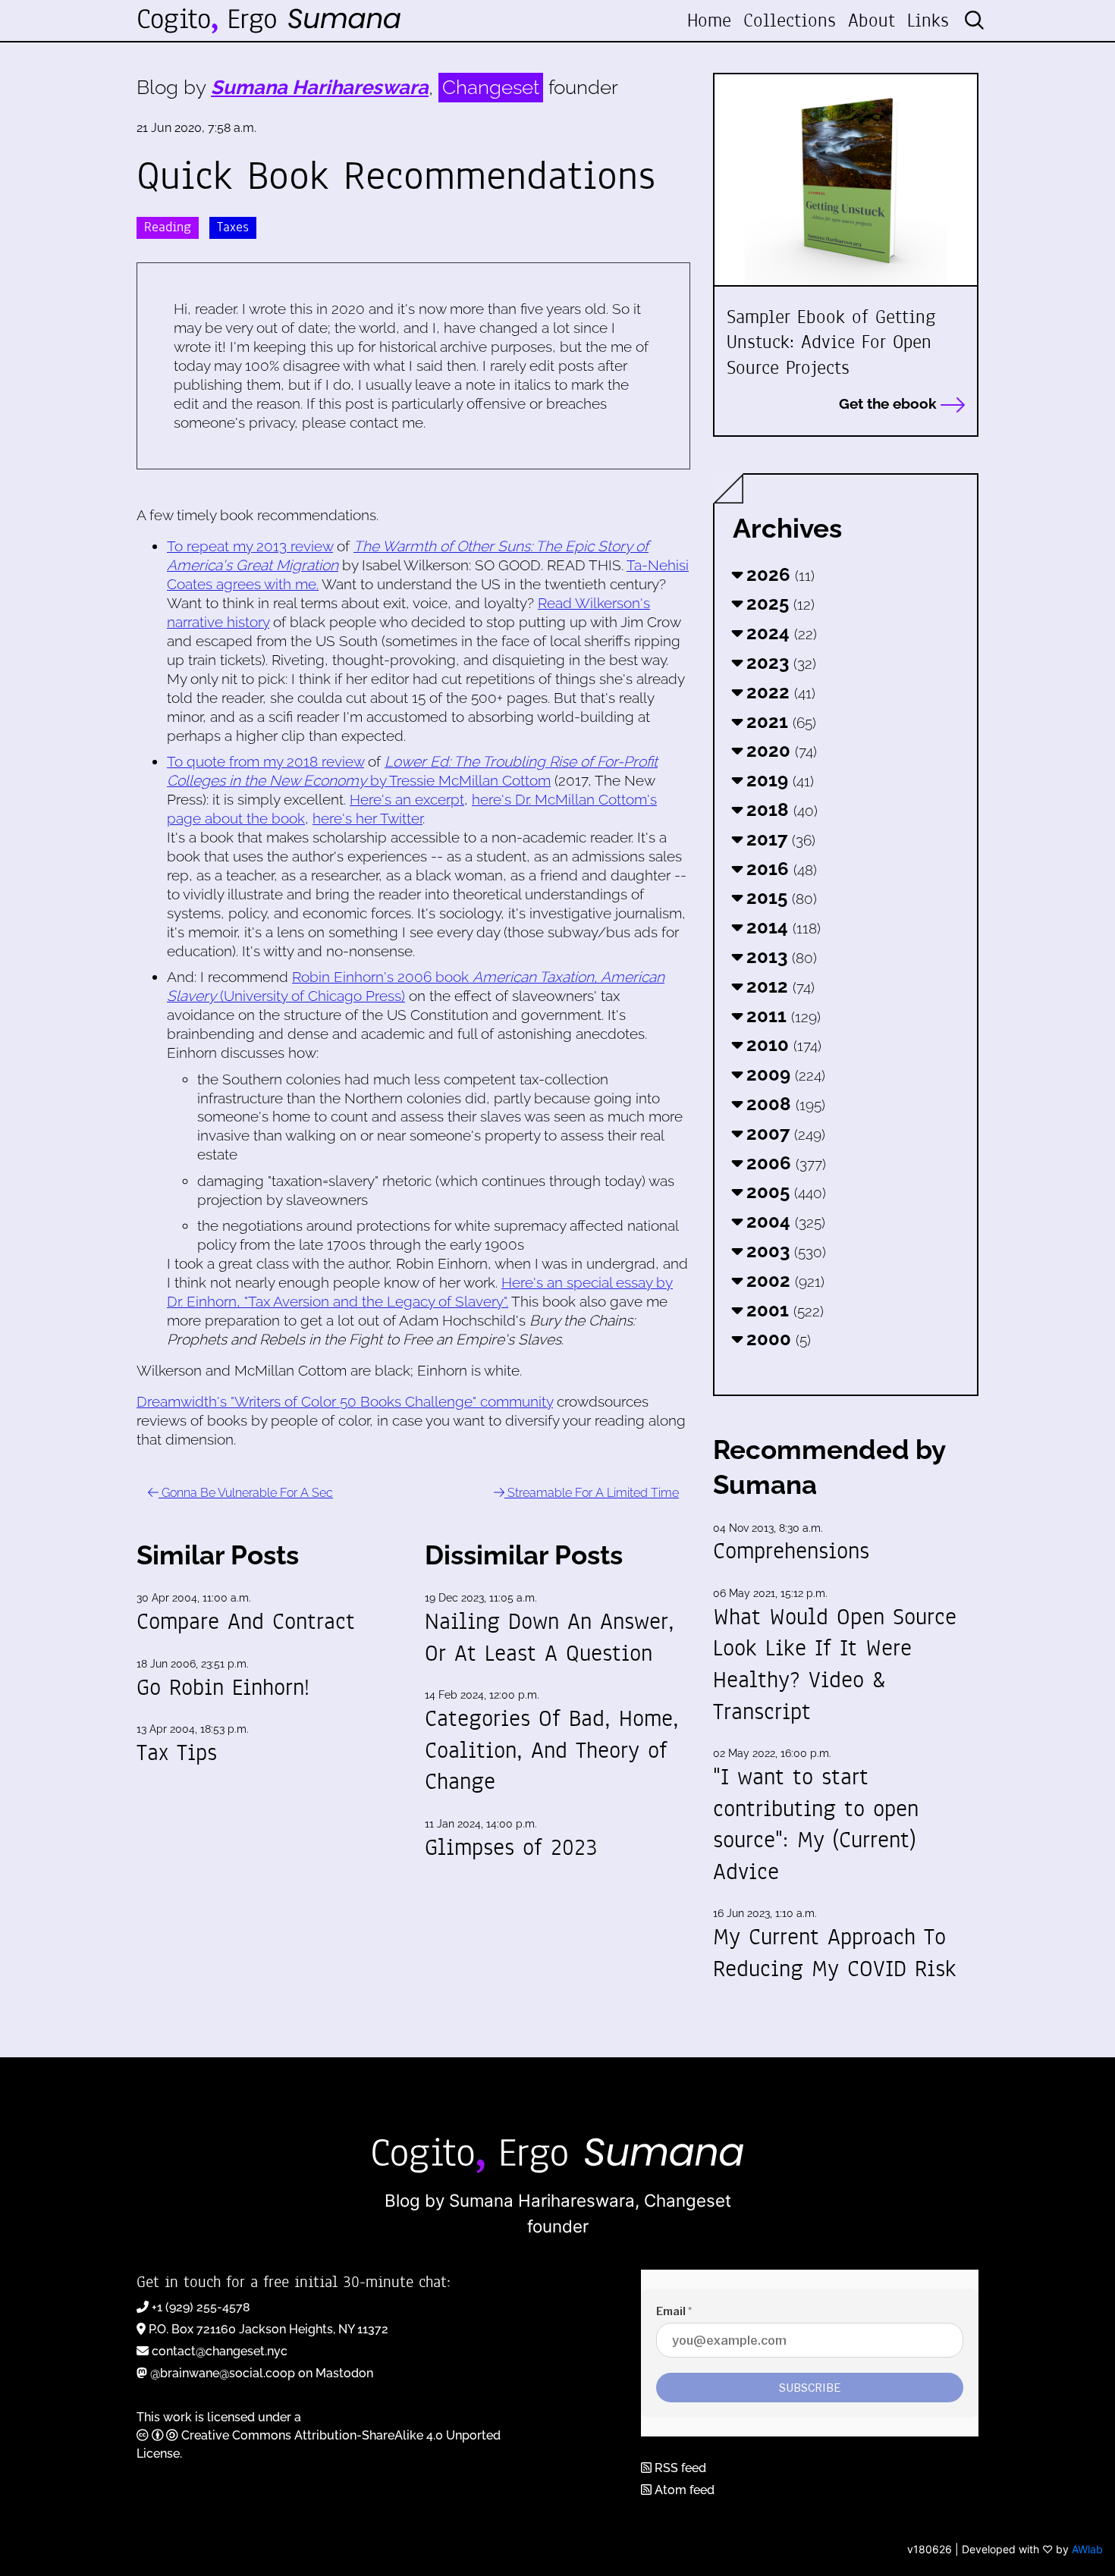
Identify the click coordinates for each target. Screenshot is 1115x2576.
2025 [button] (778, 603)
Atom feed (683, 2490)
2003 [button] (784, 1251)
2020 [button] (779, 750)
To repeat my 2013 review (250, 546)
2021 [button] (779, 722)
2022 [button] (779, 692)
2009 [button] (784, 1074)
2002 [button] (783, 1280)
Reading (168, 227)
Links (928, 20)
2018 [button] (780, 810)
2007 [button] (784, 1133)
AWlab (1087, 2549)
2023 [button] (779, 662)
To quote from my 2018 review (265, 761)
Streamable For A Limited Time (592, 1493)
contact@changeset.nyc (220, 2351)
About (872, 20)
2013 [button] (779, 957)
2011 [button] (781, 1016)
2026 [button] (778, 574)
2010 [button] (782, 1045)
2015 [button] (779, 897)
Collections (790, 20)
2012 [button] (778, 986)
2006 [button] (784, 1163)
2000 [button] (776, 1339)
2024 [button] (779, 633)
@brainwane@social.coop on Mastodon (262, 2373)
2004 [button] (784, 1221)
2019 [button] (778, 780)
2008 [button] (784, 1104)
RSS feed (679, 2468)
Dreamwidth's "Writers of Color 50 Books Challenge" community (345, 1401)
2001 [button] (783, 1310)
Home (709, 20)
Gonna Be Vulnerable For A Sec (246, 1493)
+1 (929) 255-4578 (201, 2307)
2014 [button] (781, 927)
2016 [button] (779, 869)
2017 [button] (779, 839)
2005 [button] (784, 1192)
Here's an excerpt (407, 799)
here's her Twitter (367, 818)
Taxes (233, 227)
